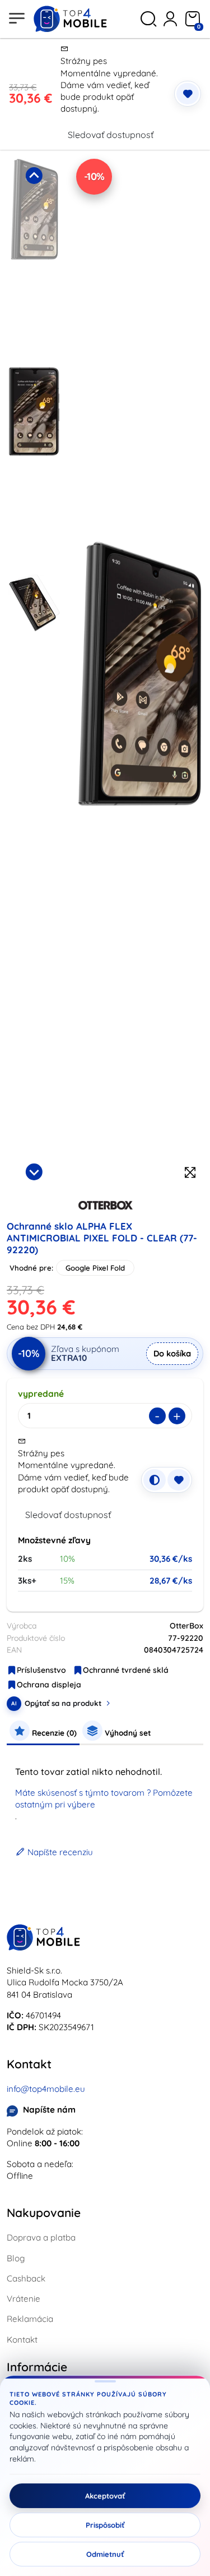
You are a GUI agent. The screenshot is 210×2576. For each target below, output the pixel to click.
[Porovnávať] (155, 1480)
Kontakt (22, 2340)
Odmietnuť (105, 2554)
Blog (16, 2258)
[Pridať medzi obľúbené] (188, 94)
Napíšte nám (49, 2110)
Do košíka (172, 1353)
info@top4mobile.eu (46, 2089)
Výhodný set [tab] (127, 1733)
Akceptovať (105, 2496)
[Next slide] (34, 1172)
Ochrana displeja (49, 1685)
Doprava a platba (41, 2237)
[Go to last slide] (34, 176)
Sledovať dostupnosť (111, 135)
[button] (34, 259)
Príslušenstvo (41, 1670)
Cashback (26, 2278)
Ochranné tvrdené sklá (126, 1670)
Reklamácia (30, 2319)
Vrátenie (24, 2299)
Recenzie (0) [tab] (53, 1733)
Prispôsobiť (105, 2525)
